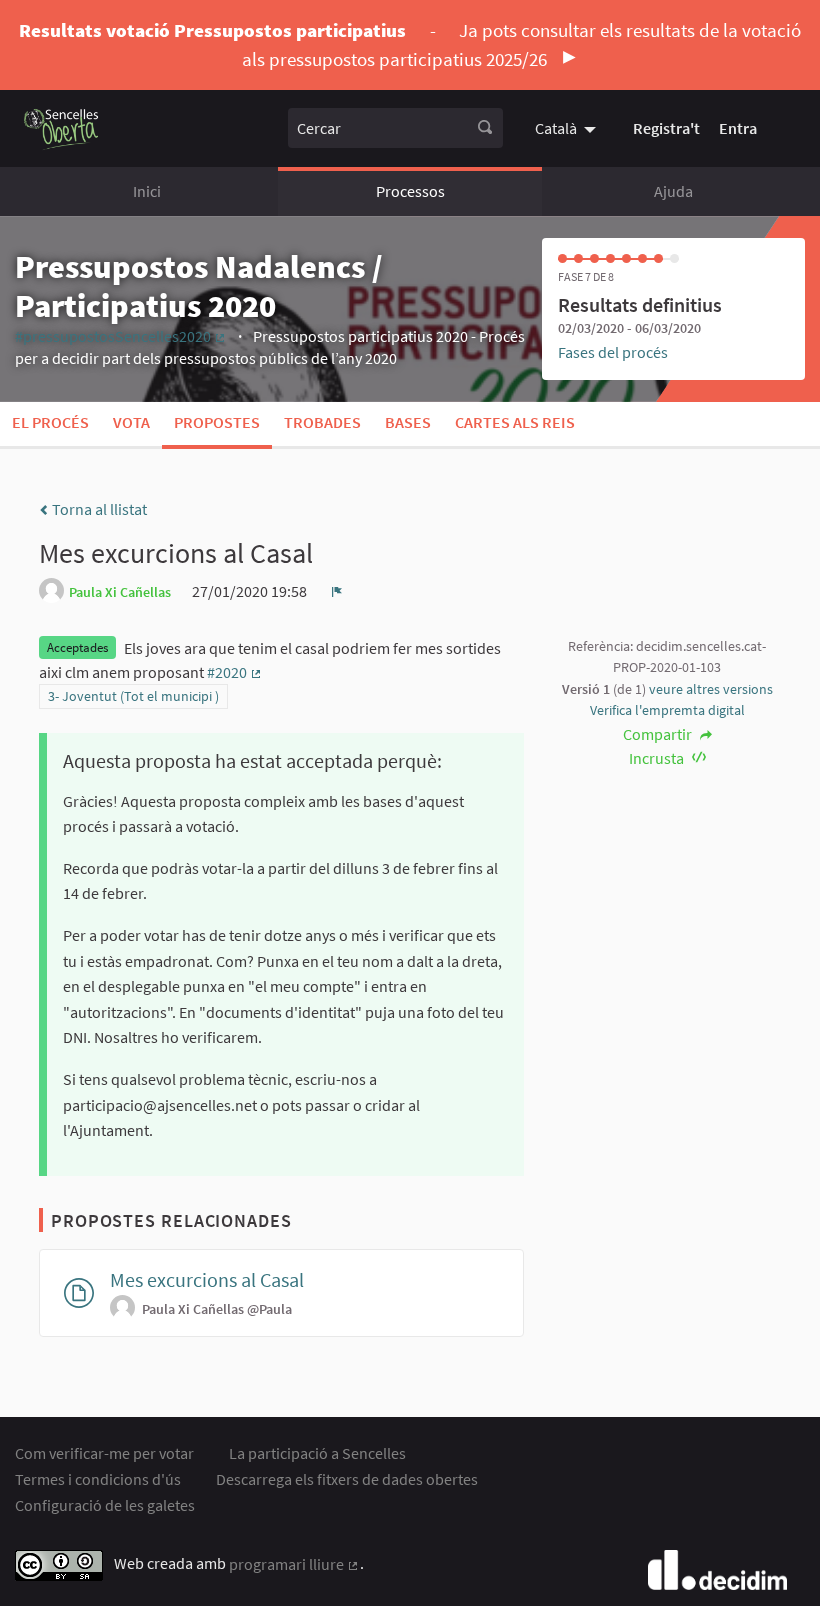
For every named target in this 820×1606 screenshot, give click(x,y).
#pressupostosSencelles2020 (121, 336)
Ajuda (673, 191)
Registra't (666, 128)
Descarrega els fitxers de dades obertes (347, 1479)
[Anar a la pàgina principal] (61, 128)
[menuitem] (568, 128)
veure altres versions (711, 689)
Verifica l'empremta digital (667, 710)
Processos (410, 191)
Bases (408, 422)
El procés (50, 422)
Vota (131, 422)
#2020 (235, 672)
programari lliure (294, 1564)
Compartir (659, 734)
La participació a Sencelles (317, 1453)
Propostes (217, 422)
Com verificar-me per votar (104, 1453)
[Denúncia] (337, 591)
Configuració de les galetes (105, 1505)
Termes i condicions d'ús (98, 1479)
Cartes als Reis (515, 422)
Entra (738, 128)
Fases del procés (613, 352)
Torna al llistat (98, 509)
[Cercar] (485, 128)
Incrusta (658, 758)
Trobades (322, 422)
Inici (147, 191)
